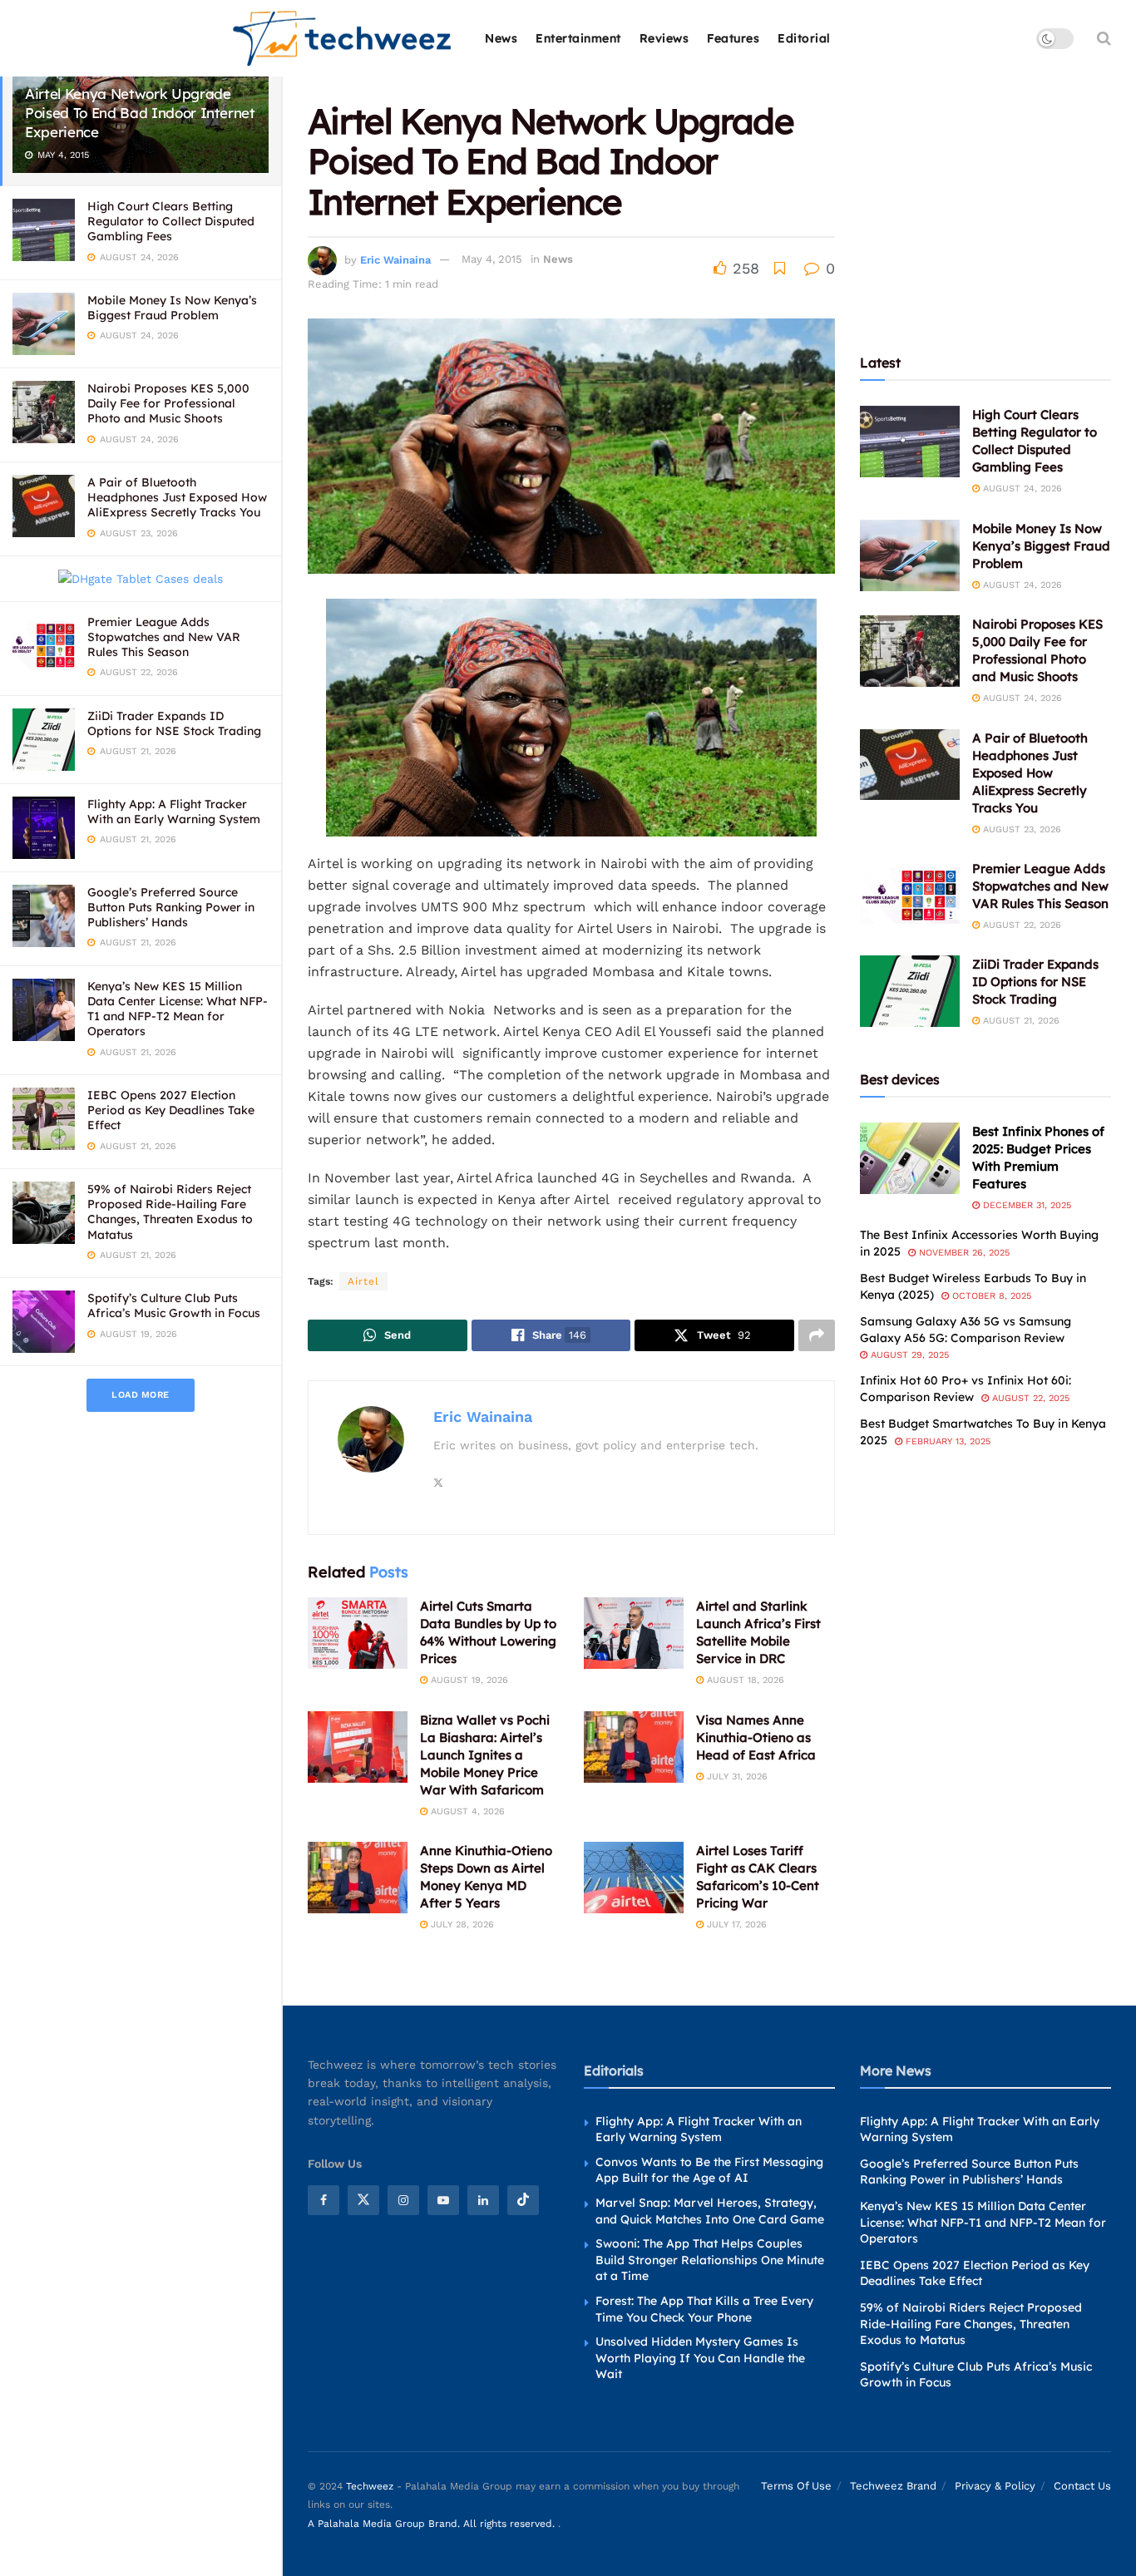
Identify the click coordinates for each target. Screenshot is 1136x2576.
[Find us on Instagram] (403, 2200)
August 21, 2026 (1020, 1021)
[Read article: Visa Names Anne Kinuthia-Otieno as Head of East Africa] (634, 1747)
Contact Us (1082, 2486)
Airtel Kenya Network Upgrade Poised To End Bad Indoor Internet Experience (140, 113)
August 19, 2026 (468, 1680)
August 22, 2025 (1029, 1398)
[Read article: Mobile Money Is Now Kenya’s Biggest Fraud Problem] (910, 555)
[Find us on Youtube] (443, 2200)
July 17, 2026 (735, 1925)
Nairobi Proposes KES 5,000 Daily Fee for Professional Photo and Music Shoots (168, 403)
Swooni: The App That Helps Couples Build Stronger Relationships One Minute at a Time (710, 2260)
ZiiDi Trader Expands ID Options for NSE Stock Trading (174, 723)
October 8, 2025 (990, 1296)
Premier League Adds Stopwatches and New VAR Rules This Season (164, 637)
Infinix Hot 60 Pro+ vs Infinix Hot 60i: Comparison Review (966, 1389)
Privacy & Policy (995, 2486)
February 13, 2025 (946, 1441)
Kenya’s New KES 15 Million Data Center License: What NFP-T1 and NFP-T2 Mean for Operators (178, 1009)
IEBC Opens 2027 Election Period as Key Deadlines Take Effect (171, 1110)
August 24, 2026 (1021, 489)
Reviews (664, 38)
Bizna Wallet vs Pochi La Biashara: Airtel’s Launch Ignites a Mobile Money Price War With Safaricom (485, 1755)
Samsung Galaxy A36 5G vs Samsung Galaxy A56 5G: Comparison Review (966, 1330)
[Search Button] (1104, 38)
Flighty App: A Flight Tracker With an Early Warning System (174, 812)
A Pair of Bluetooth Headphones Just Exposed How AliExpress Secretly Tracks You (177, 497)
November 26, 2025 (963, 1253)
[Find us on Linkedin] (483, 2200)
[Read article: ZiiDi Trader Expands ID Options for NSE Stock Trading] (910, 991)
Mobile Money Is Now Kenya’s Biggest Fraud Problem (172, 308)
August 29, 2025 (908, 1355)
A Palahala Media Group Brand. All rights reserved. (433, 2524)
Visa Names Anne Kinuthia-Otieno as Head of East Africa (756, 1737)
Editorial (804, 38)
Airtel (363, 1281)
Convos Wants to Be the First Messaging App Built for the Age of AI (709, 2170)
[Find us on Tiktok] (523, 2200)
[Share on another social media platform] (817, 1335)
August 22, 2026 (1020, 925)
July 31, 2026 (736, 1777)
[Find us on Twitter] (363, 2200)
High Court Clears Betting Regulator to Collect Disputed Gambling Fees (171, 221)
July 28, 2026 (461, 1925)
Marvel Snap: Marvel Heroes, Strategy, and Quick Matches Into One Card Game (710, 2211)
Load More (141, 1395)
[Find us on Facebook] (324, 2200)
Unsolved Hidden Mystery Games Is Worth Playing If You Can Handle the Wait (700, 2358)
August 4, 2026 (466, 1811)
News (501, 38)
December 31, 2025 (1025, 1205)
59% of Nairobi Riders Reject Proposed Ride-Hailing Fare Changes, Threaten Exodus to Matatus (170, 1212)
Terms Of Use (796, 2486)
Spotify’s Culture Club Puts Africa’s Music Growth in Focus (174, 1305)
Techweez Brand (893, 2486)
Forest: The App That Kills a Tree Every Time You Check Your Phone (704, 2309)
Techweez (370, 2486)
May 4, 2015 (492, 259)
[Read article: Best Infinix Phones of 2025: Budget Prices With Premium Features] (910, 1158)
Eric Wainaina (395, 259)
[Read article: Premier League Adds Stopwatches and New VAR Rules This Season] (910, 896)
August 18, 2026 (744, 1680)
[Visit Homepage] (343, 39)
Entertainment (578, 38)
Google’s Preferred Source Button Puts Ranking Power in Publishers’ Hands (171, 907)
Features (733, 38)
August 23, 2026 (1020, 829)
